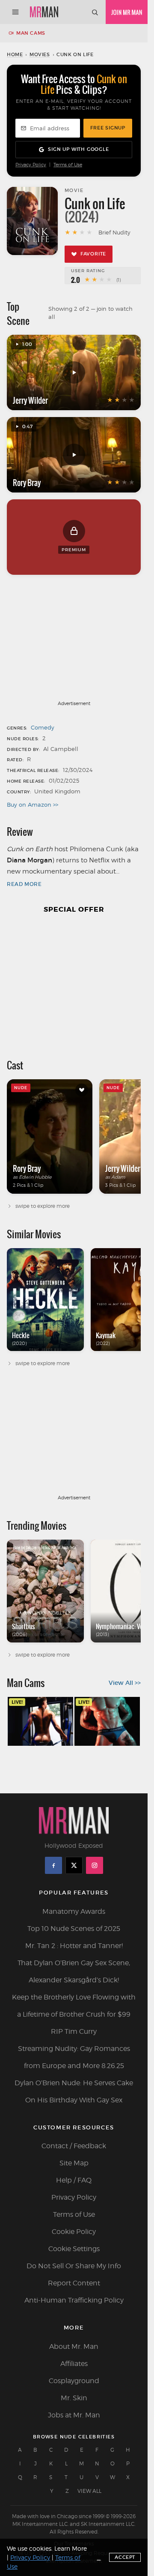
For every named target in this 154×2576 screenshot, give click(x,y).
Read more (24, 884)
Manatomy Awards (74, 1911)
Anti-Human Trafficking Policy (74, 2300)
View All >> (125, 1683)
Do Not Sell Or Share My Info (74, 2266)
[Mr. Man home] (44, 12)
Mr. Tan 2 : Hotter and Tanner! (74, 1946)
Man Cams (31, 33)
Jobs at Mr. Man (74, 2415)
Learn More (71, 2548)
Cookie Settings (74, 2249)
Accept (125, 2557)
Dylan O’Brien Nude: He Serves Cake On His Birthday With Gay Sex (74, 2091)
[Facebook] (53, 1865)
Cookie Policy (74, 2232)
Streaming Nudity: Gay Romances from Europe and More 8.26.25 (74, 2057)
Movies (40, 54)
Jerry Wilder (30, 400)
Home (15, 54)
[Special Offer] (74, 982)
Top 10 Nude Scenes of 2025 (74, 1929)
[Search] (95, 12)
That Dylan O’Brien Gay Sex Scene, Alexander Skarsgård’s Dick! (74, 1971)
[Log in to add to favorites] (82, 1090)
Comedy (43, 727)
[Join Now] (127, 12)
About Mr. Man (74, 2346)
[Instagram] (95, 1865)
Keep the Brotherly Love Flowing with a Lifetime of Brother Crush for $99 (74, 2006)
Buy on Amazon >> (33, 805)
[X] (74, 1865)
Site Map (74, 2163)
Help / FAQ (74, 2180)
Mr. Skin (74, 2398)
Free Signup (108, 128)
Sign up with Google (78, 149)
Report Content (74, 2283)
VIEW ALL (89, 2491)
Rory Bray (27, 483)
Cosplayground (74, 2381)
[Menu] (15, 12)
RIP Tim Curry (74, 2031)
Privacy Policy (31, 165)
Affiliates (74, 2364)
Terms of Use (68, 165)
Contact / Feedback (74, 2146)
